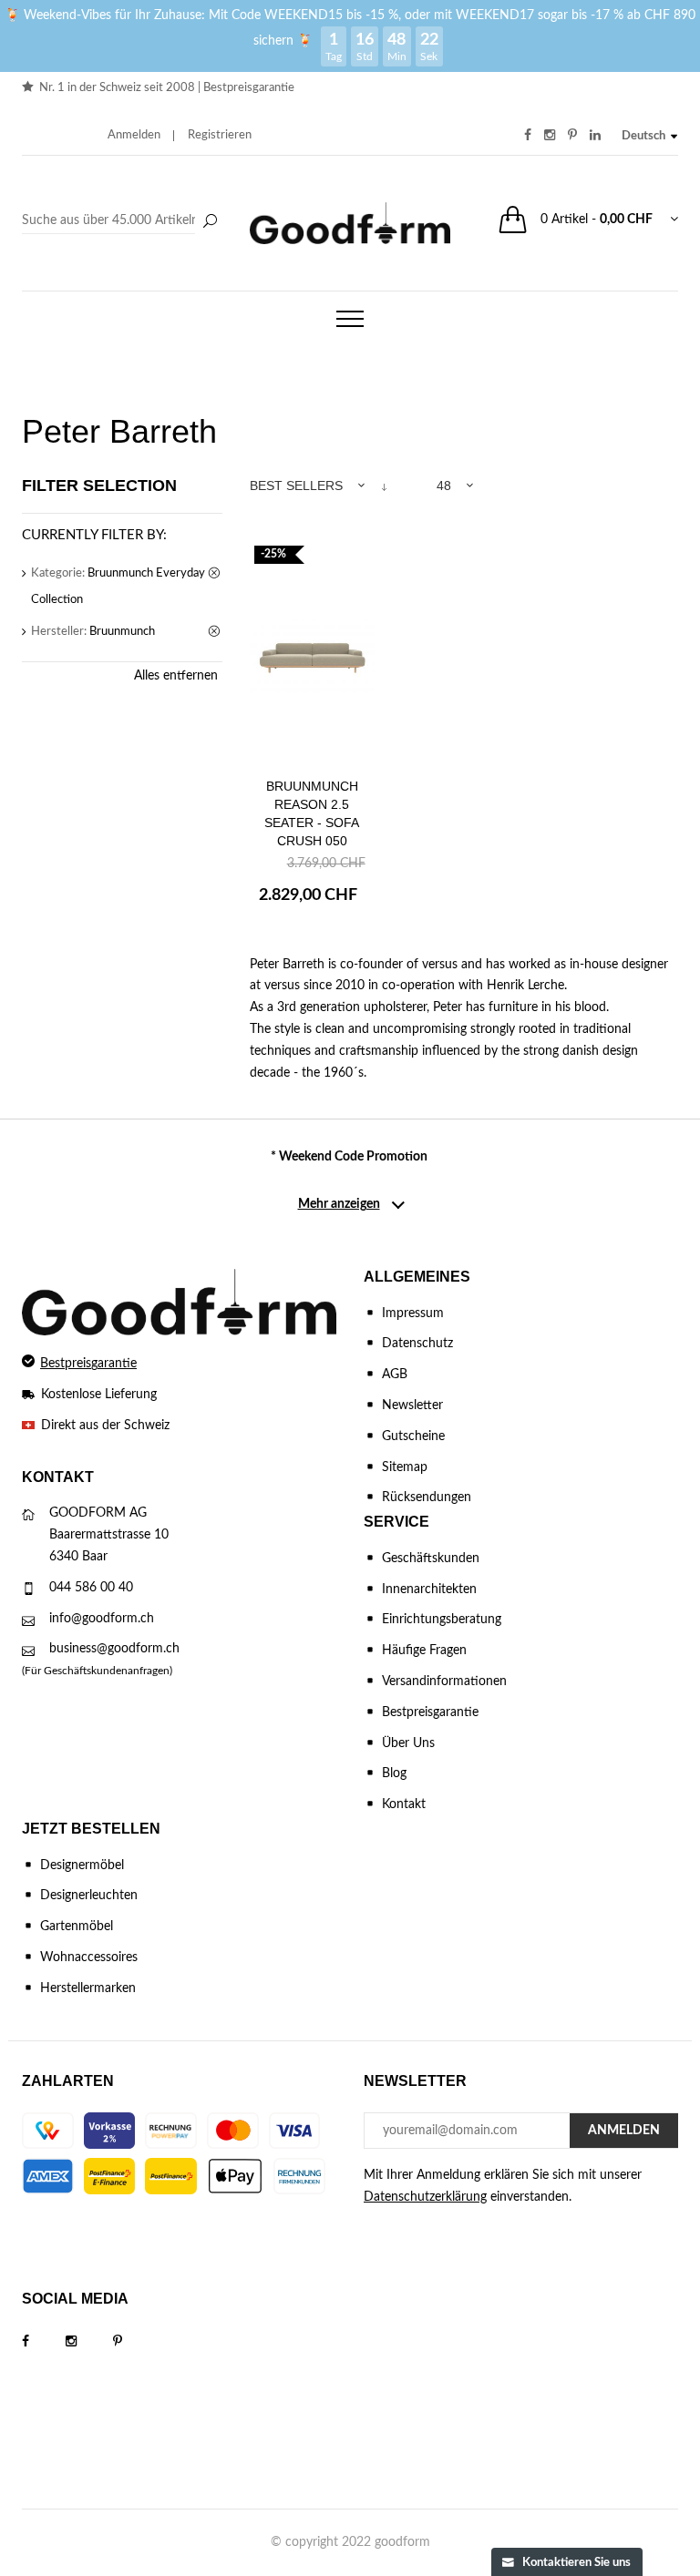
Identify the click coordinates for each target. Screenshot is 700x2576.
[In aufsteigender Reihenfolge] (384, 486)
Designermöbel (82, 1866)
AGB (395, 1375)
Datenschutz (417, 1344)
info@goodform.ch (102, 1619)
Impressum (413, 1314)
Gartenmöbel (77, 1927)
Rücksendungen (427, 1498)
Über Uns (408, 1743)
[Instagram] (89, 2342)
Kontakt (404, 1804)
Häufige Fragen (424, 1651)
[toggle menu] (350, 319)
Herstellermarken (88, 1988)
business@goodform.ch (114, 1649)
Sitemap (405, 1467)
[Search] (122, 221)
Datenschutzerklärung (425, 2197)
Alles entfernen (176, 676)
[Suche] (210, 222)
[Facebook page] (44, 2342)
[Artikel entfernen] (215, 574)
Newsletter (412, 1406)
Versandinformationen (444, 1682)
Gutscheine (413, 1436)
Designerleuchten (89, 1896)
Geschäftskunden (431, 1559)
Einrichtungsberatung (442, 1620)
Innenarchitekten (429, 1590)
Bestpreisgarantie (249, 88)
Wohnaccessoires (89, 1958)
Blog (394, 1774)
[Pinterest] (136, 2342)
